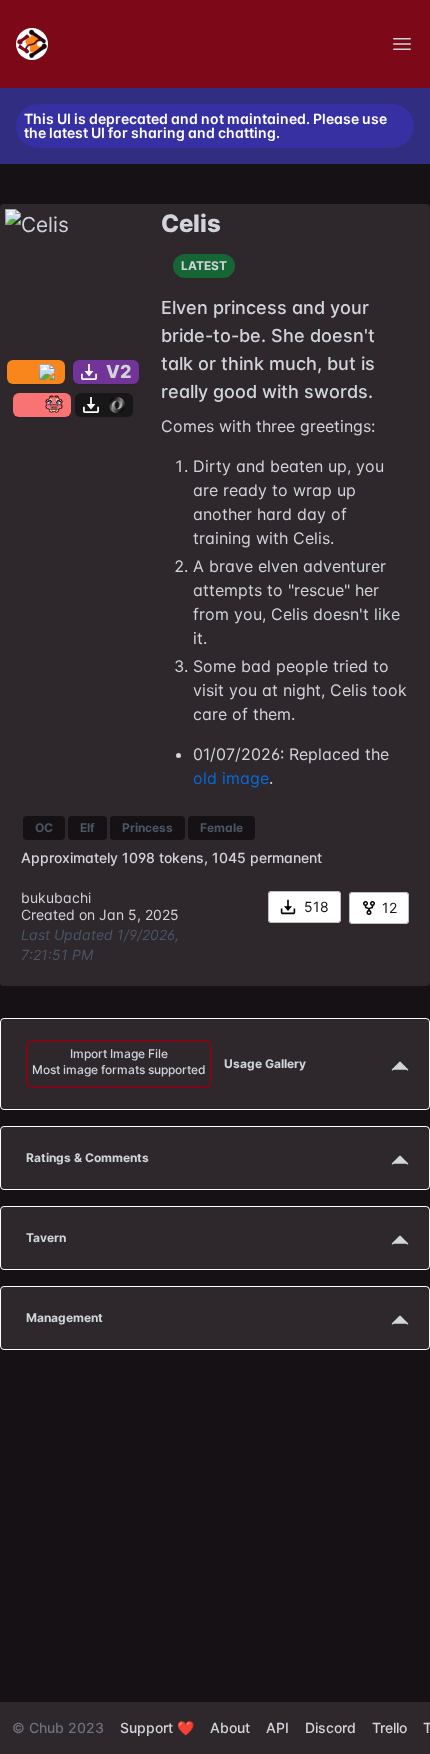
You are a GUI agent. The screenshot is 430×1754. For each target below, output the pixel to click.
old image (231, 778)
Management (64, 1317)
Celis (191, 223)
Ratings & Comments (87, 1157)
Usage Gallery (169, 1061)
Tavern (46, 1237)
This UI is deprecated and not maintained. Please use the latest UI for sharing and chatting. (205, 126)
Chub (46, 1727)
